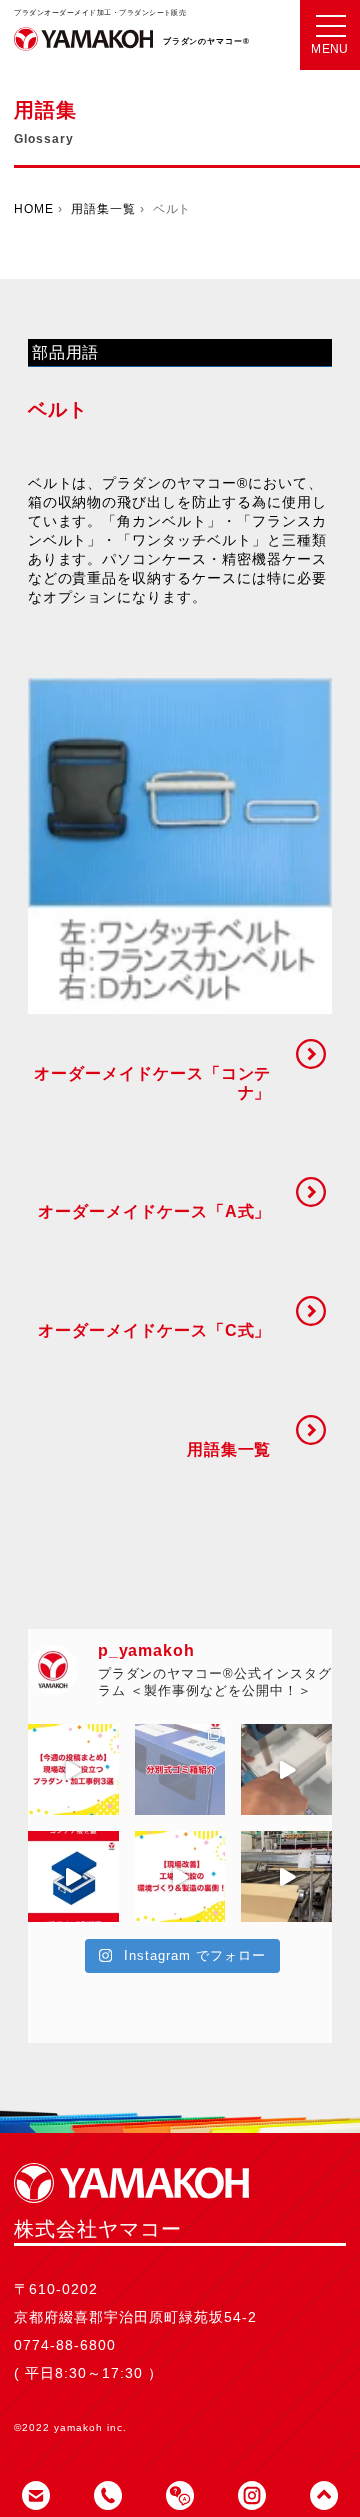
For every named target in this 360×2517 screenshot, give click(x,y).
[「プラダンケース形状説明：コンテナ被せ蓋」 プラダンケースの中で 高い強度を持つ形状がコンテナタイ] (73, 1876)
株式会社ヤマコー (83, 49)
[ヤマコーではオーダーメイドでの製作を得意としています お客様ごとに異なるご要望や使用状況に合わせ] (180, 1769)
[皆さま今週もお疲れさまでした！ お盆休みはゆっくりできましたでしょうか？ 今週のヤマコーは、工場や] (180, 1876)
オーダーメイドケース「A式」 (154, 1211)
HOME (34, 209)
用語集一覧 (103, 209)
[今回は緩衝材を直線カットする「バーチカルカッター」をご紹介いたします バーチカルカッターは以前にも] (286, 1769)
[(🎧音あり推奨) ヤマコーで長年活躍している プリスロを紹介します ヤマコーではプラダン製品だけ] (286, 1876)
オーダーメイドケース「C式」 (154, 1330)
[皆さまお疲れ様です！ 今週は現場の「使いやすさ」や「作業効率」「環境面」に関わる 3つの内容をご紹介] (73, 1769)
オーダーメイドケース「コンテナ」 (152, 1083)
